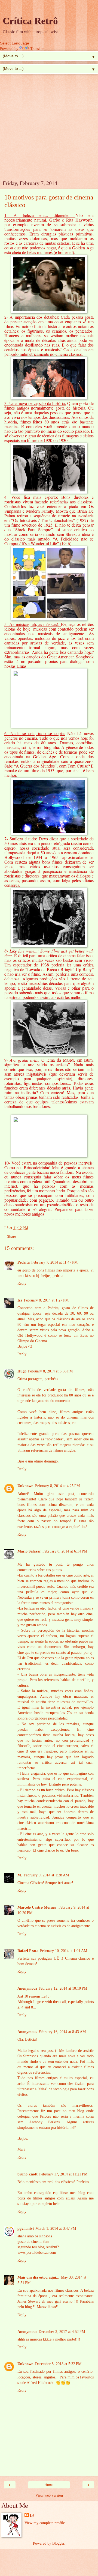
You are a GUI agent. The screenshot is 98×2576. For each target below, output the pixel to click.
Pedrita (24, 1262)
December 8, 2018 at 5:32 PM (58, 2364)
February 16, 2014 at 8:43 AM (62, 2032)
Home (49, 2485)
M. (20, 1875)
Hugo (22, 1371)
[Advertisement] (49, 128)
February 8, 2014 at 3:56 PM (50, 1371)
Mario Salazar (29, 1551)
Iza (20, 1300)
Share (12, 1237)
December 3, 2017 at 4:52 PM (62, 2332)
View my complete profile (45, 2523)
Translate (37, 49)
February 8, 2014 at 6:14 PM (65, 1551)
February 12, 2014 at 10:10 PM (63, 1988)
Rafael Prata (28, 1951)
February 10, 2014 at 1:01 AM (64, 1951)
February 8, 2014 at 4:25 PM (57, 1486)
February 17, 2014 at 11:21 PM (63, 2174)
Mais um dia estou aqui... (38, 2277)
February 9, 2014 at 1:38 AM (46, 1875)
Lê (32, 2515)
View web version (49, 2495)
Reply (22, 1283)
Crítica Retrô (30, 21)
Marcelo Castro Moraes (37, 1907)
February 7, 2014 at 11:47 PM (54, 1262)
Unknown (25, 1486)
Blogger (58, 2543)
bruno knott (27, 2174)
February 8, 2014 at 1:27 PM (46, 1300)
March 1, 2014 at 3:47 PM (56, 2228)
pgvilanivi (26, 2228)
